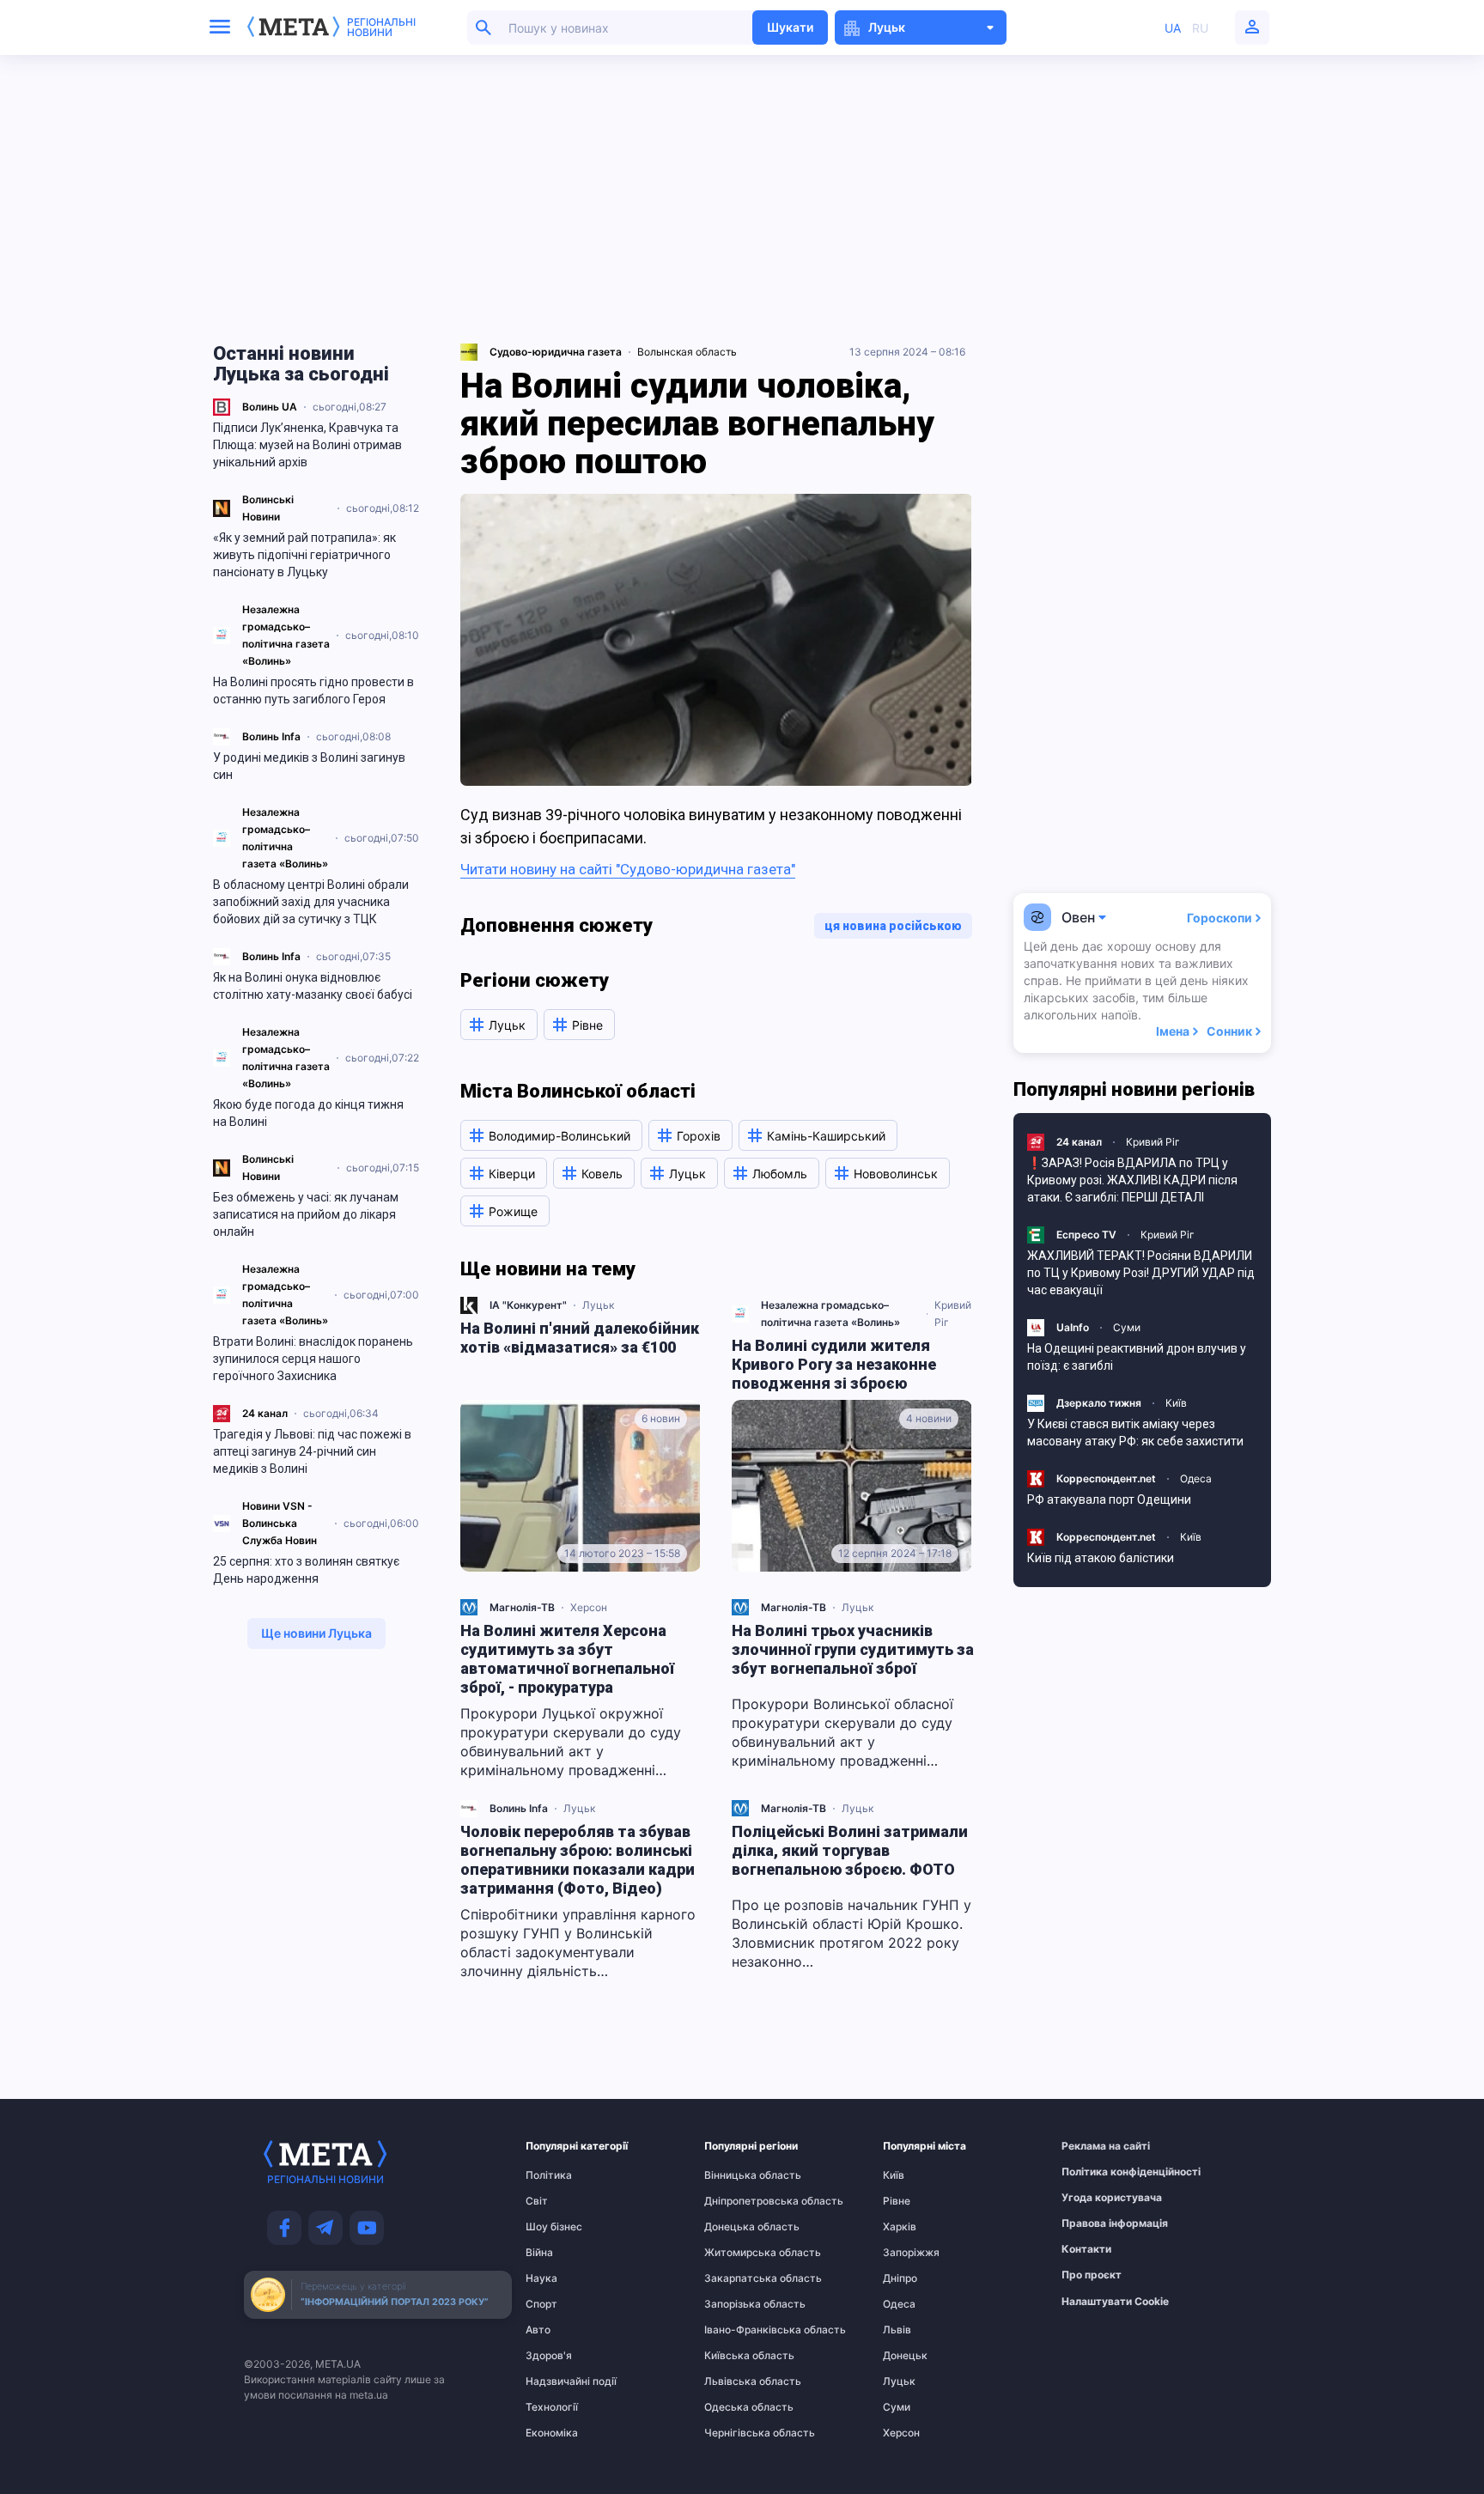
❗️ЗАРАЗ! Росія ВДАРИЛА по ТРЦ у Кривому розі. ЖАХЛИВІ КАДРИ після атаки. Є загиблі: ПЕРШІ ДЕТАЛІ (1132, 1180)
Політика (549, 2175)
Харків (900, 2227)
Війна (539, 2253)
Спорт (541, 2304)
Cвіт (537, 2201)
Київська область (738, 2356)
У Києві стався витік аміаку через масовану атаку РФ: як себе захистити (1135, 1433)
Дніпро (900, 2278)
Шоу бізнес (554, 2227)
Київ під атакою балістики (1101, 1558)
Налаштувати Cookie (1115, 2302)
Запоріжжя (911, 2253)
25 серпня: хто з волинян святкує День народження (306, 1570)
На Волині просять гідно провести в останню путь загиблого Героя (313, 690)
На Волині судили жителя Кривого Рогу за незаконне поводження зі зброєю (834, 1364)
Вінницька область (738, 2175)
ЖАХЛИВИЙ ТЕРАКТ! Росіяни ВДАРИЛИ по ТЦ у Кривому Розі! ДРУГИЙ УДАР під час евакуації (1141, 1273)
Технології (552, 2407)
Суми (1127, 1327)
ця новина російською (893, 926)
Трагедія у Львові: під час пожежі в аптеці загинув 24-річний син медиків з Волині (312, 1451)
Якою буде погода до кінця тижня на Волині (308, 1113)
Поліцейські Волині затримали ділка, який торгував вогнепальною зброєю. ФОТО (850, 1850)
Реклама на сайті (1095, 2146)
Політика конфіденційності (1095, 2172)
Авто (538, 2330)
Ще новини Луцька (316, 1633)
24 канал (265, 1413)
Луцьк (598, 1305)
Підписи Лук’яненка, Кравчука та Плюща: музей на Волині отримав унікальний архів (307, 445)
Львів (897, 2330)
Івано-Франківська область (738, 2330)
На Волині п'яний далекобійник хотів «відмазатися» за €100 (580, 1338)
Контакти (1086, 2249)
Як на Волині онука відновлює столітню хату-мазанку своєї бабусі (313, 986)
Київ (1176, 1403)
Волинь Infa (271, 736)
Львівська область (738, 2381)
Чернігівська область (738, 2433)
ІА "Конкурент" (528, 1305)
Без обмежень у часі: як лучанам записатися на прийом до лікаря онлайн (306, 1214)
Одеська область (738, 2407)
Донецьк (905, 2356)
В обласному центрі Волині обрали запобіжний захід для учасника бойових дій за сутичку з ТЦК (311, 902)
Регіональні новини (381, 27)
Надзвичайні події (559, 2381)
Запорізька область (738, 2304)
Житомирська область (738, 2253)
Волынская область (687, 352)
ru (1200, 28)
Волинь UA (270, 407)
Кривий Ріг (953, 1314)
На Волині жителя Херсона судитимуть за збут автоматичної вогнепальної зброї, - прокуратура (567, 1659)
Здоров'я (549, 2356)
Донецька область (738, 2227)
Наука (541, 2278)
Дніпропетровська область (738, 2201)
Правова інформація (1095, 2223)
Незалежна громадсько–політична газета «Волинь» (830, 1314)
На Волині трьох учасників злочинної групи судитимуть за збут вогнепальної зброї (853, 1649)
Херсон (589, 1607)
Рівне (897, 2201)
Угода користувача (1095, 2198)
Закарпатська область (738, 2278)
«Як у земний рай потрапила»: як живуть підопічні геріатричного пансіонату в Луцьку (304, 555)
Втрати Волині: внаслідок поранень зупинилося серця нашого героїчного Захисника (313, 1359)
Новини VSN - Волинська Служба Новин (280, 1523)
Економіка (552, 2433)
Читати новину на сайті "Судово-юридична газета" (628, 869)
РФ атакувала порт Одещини (1109, 1499)
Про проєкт (1092, 2275)
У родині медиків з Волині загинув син (309, 766)
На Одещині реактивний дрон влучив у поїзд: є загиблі (1137, 1357)
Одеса (1196, 1478)
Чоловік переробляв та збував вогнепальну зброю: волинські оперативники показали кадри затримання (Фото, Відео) (578, 1860)
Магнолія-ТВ (522, 1607)
